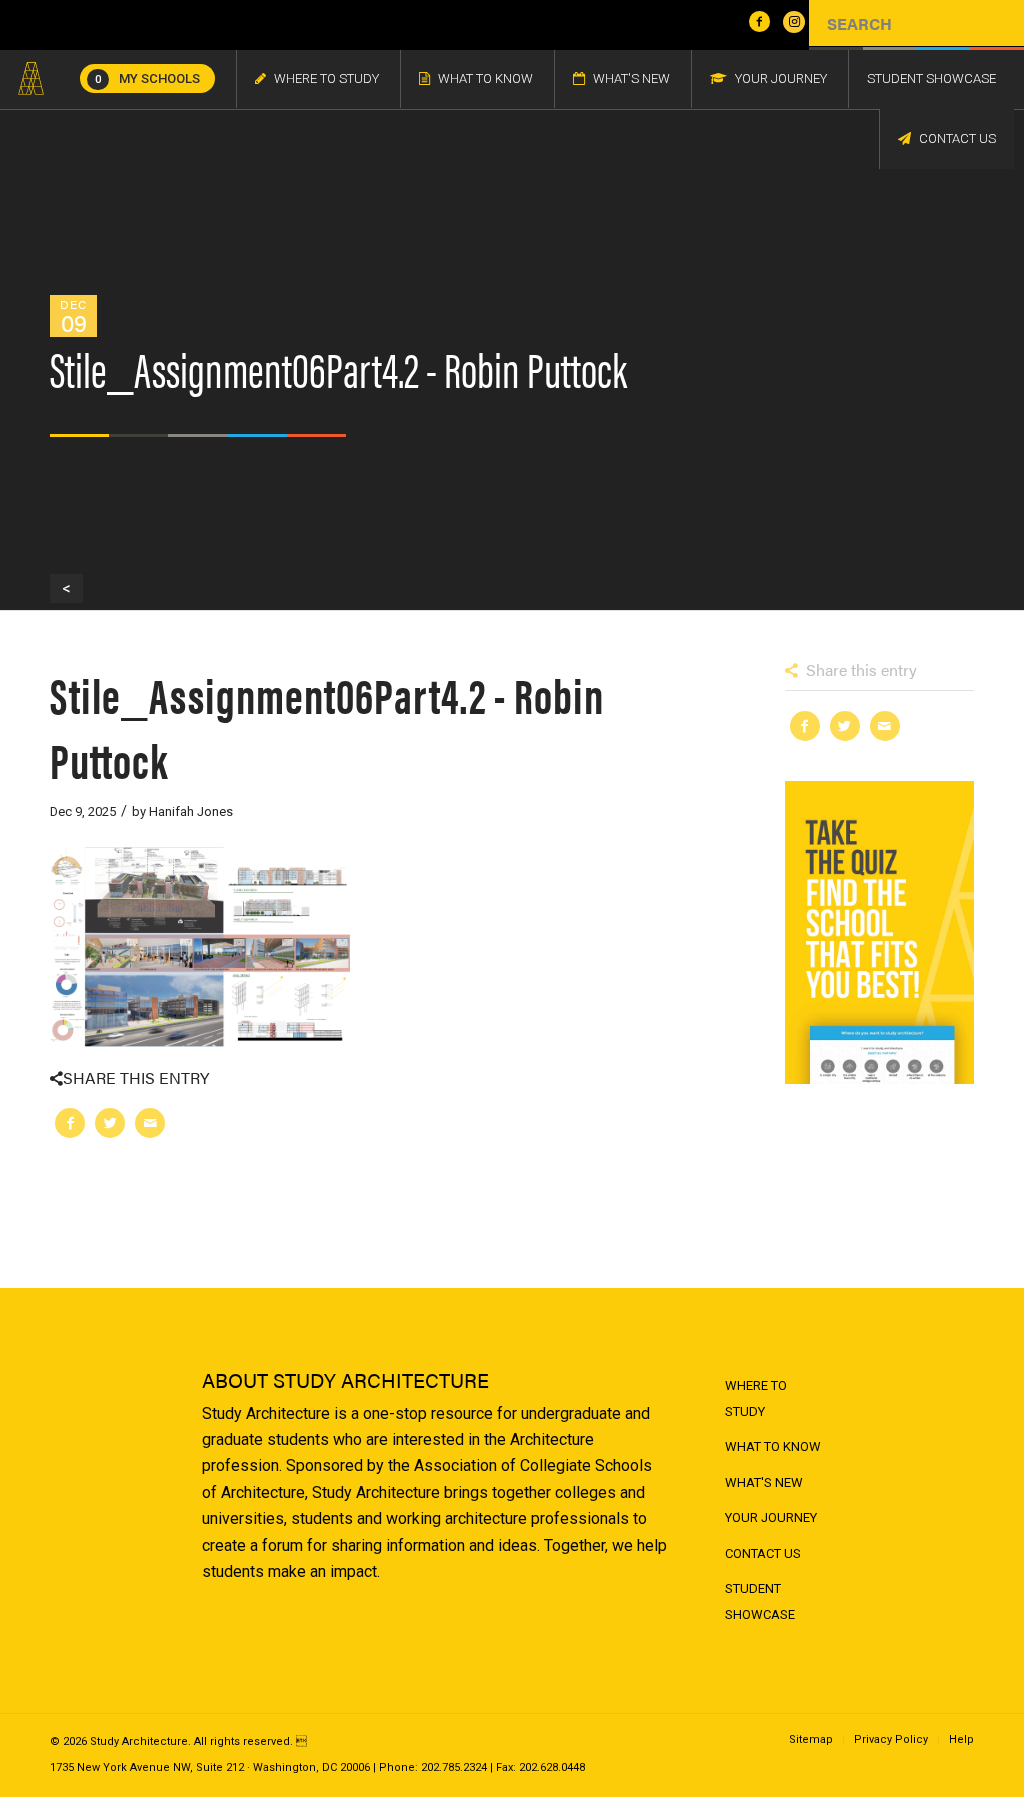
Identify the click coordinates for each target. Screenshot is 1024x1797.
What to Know (773, 1446)
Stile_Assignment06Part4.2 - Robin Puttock (327, 726)
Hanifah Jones (191, 811)
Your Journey (771, 1517)
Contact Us (763, 1553)
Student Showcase (760, 1601)
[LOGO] (31, 79)
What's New (764, 1482)
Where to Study (756, 1398)
